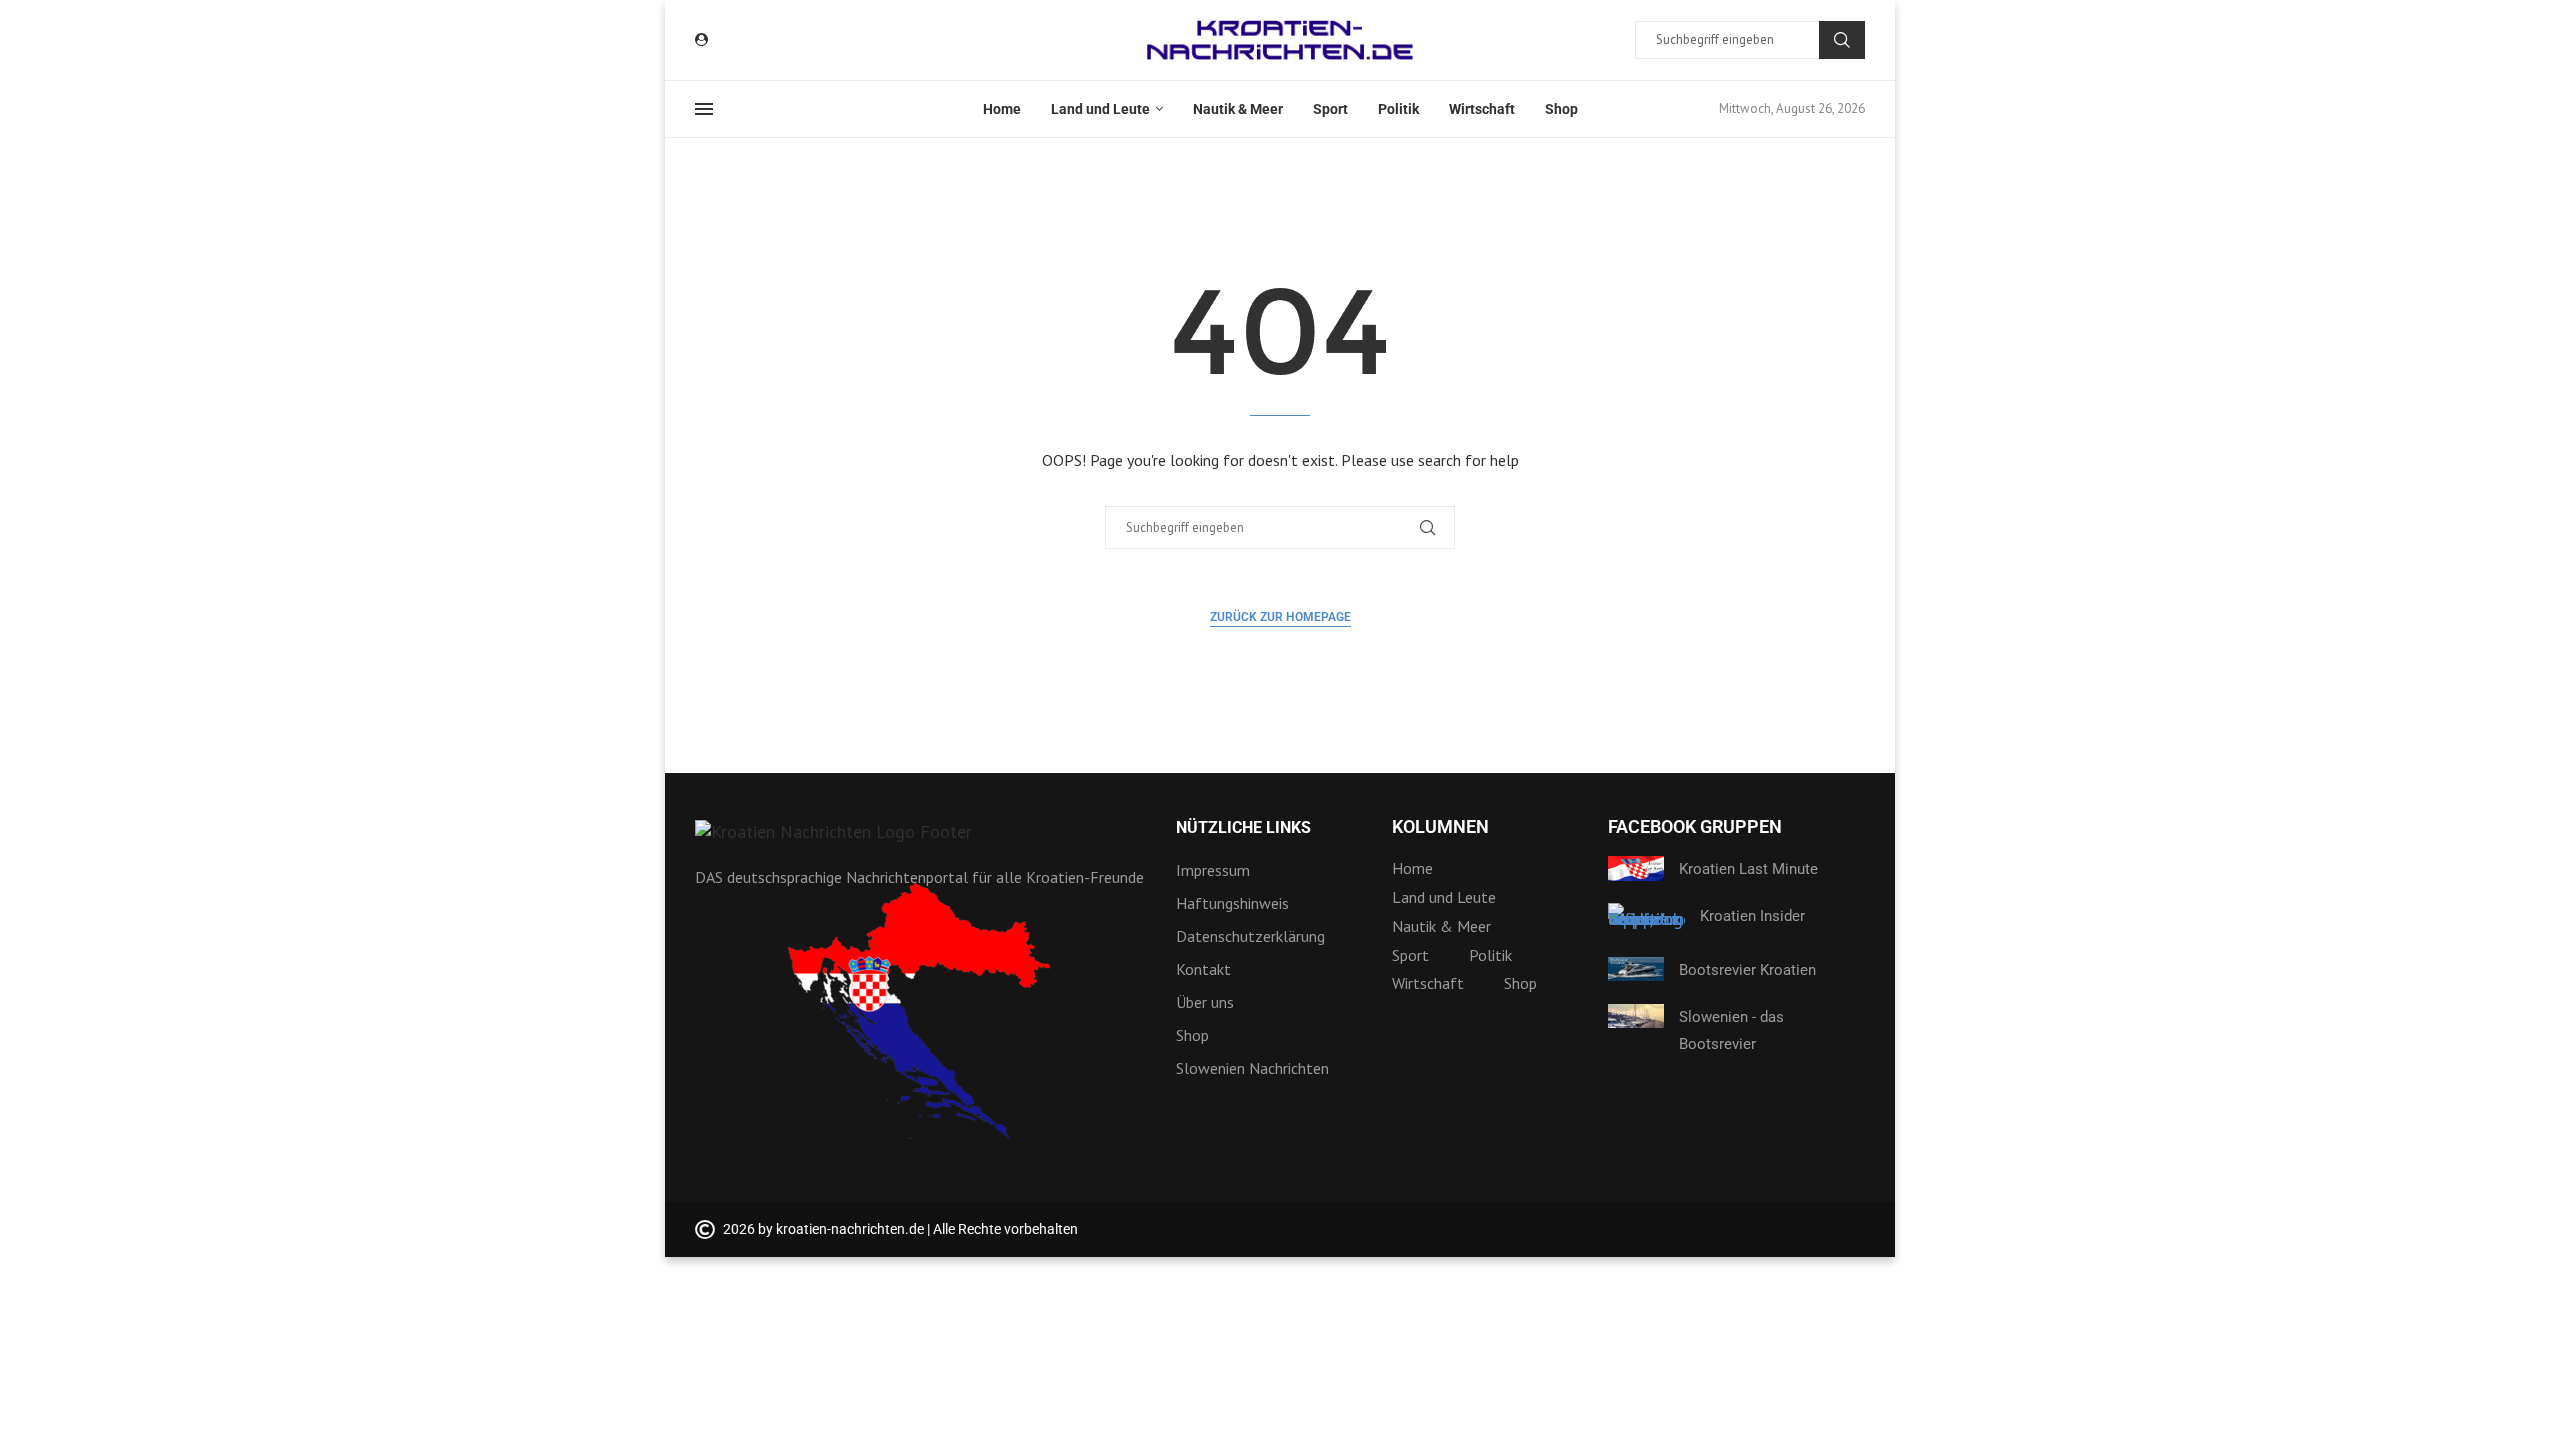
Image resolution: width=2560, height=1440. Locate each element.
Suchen (1842, 40)
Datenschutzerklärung (1250, 936)
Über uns (1205, 1002)
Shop (1561, 109)
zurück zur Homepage (1280, 617)
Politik (1398, 109)
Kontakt (1203, 969)
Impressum (1213, 870)
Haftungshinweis (1232, 903)
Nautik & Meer (1238, 109)
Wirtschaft (1482, 109)
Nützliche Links (1243, 828)
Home (1002, 109)
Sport (1330, 109)
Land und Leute (1100, 109)
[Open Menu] (704, 109)
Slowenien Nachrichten (1252, 1068)
